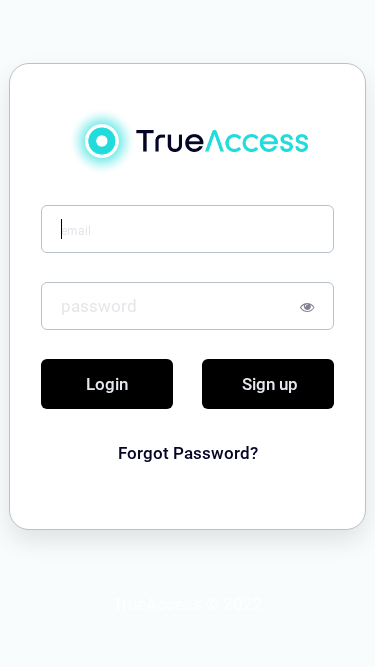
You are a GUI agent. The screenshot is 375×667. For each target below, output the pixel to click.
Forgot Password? (188, 453)
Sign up (270, 384)
